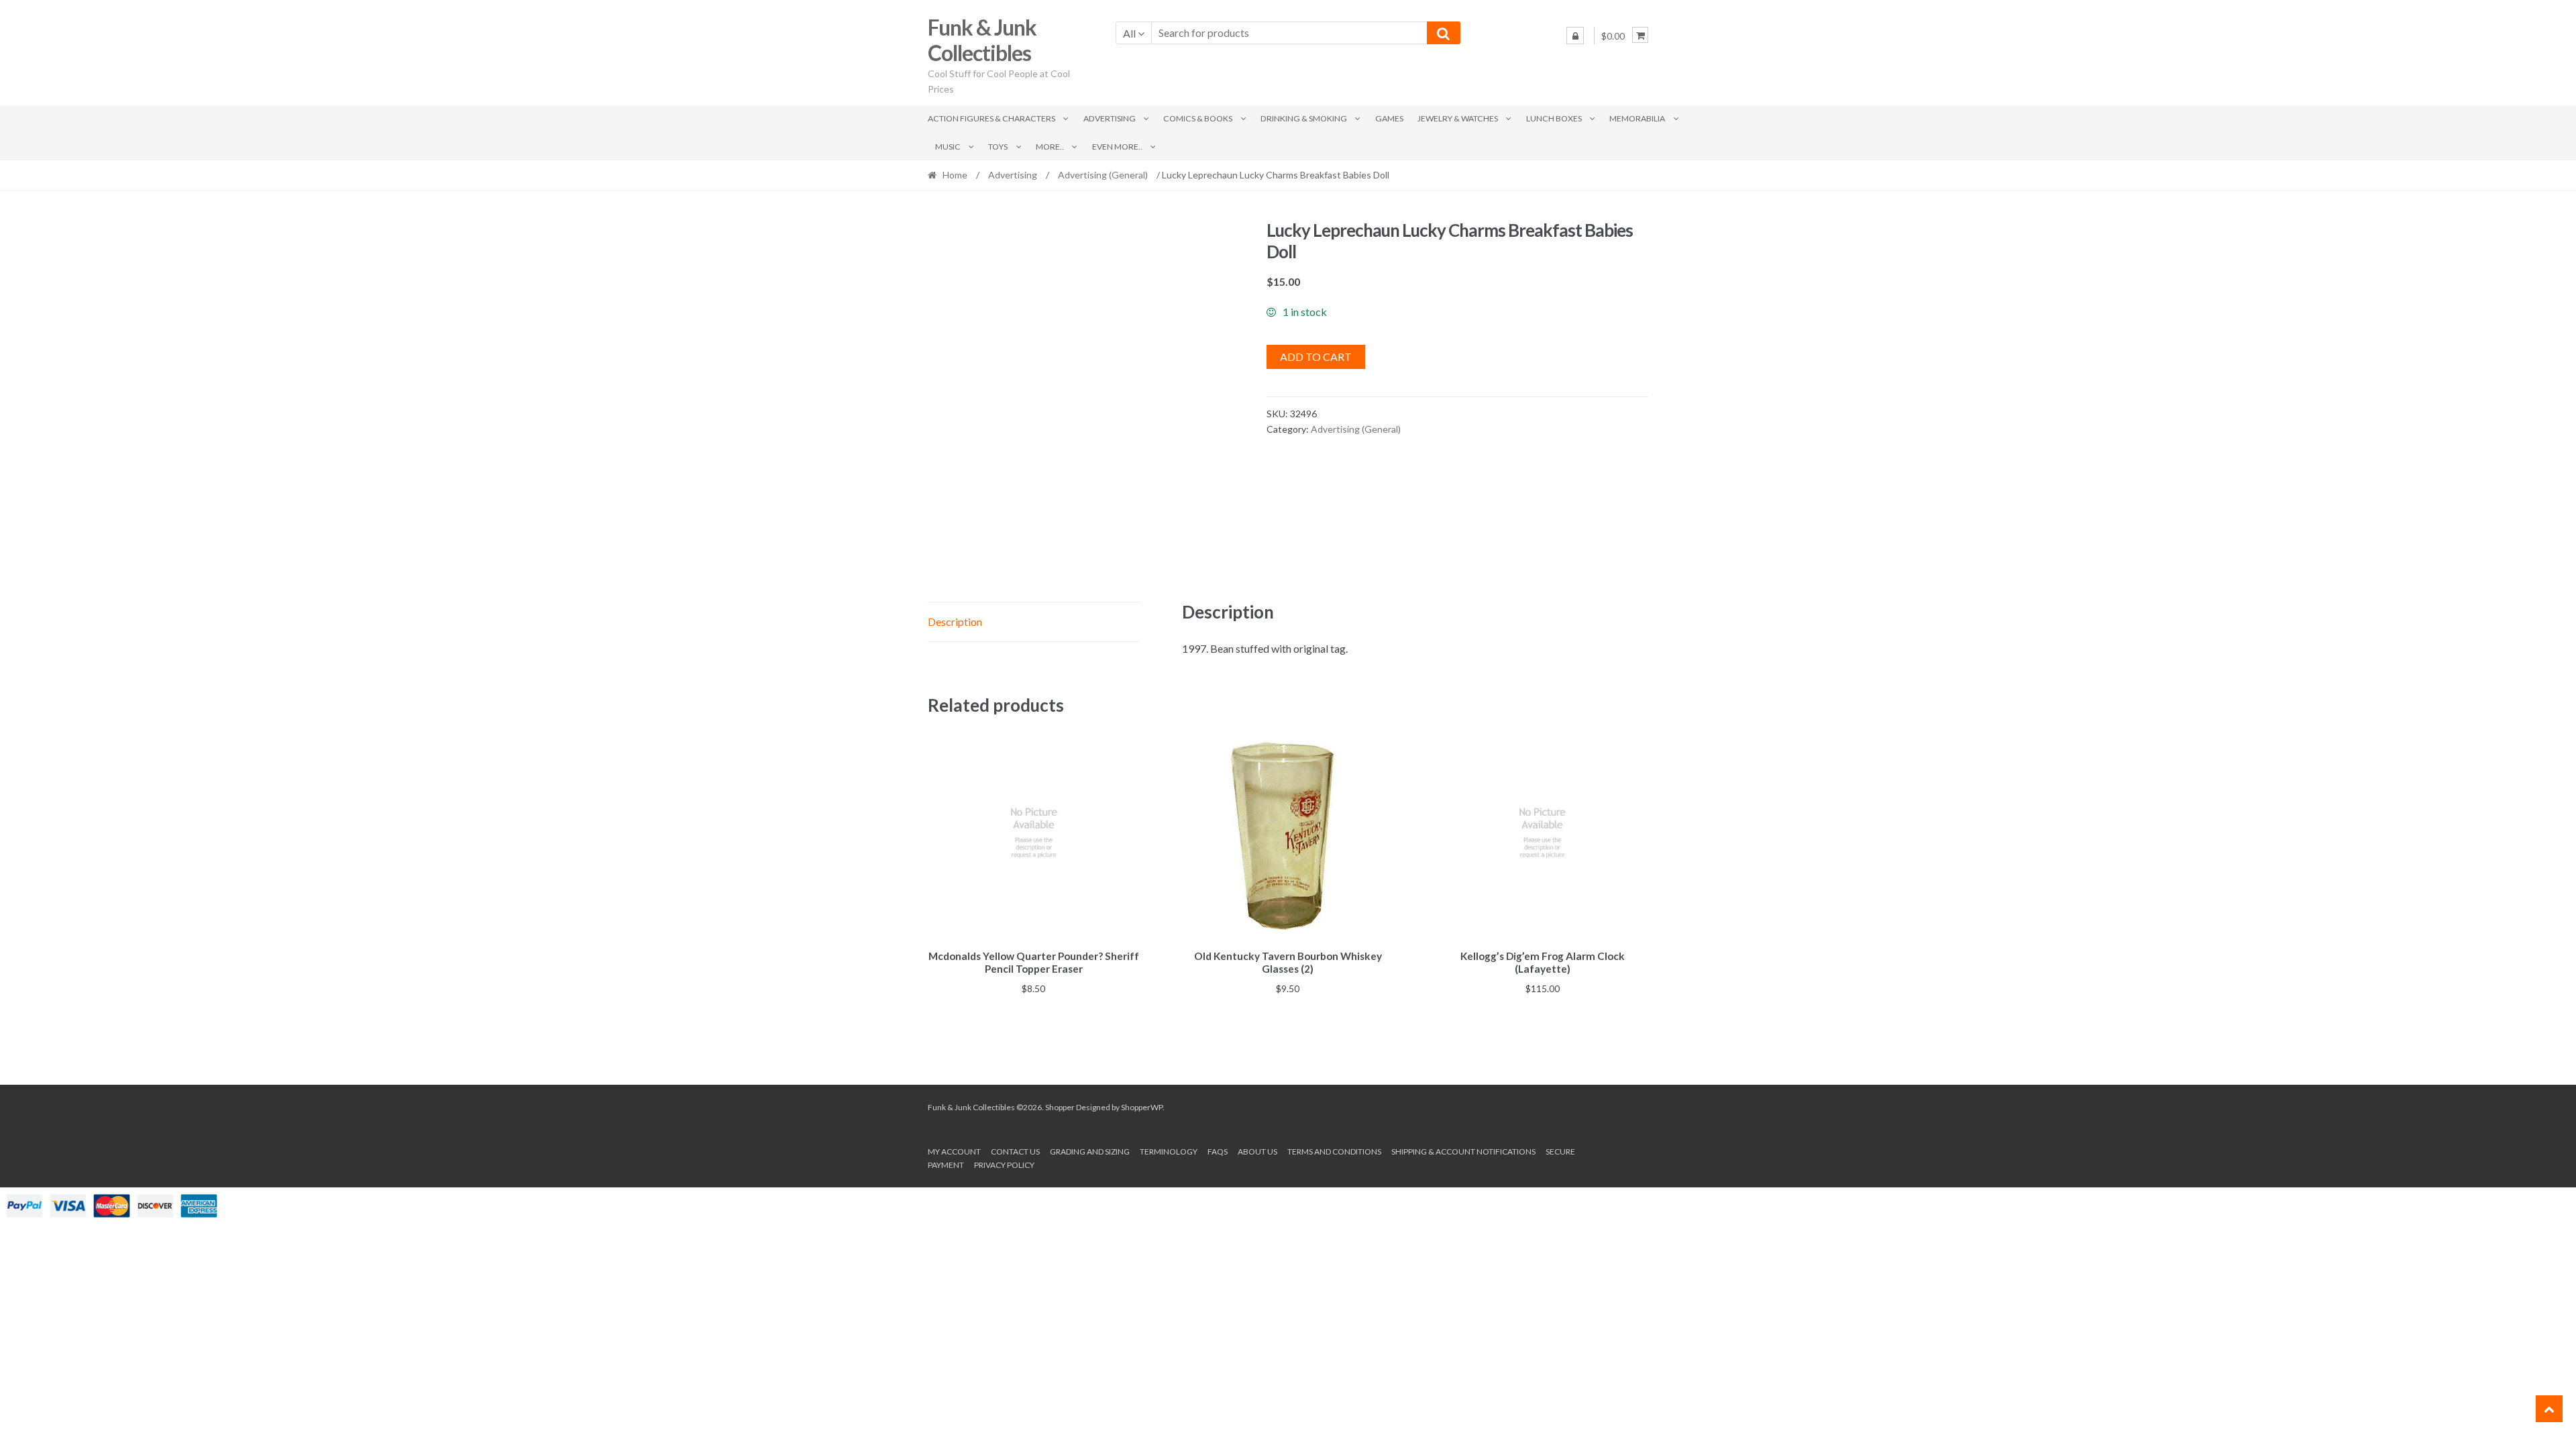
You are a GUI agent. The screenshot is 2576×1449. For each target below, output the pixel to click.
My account (954, 1151)
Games (1389, 118)
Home (955, 175)
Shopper (1060, 1107)
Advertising (1110, 118)
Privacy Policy (1004, 1165)
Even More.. (1117, 147)
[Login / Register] (1575, 36)
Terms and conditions (1334, 1151)
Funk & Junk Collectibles (982, 40)
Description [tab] (955, 622)
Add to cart (1316, 357)
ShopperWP (1142, 1107)
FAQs (1218, 1151)
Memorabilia (1637, 118)
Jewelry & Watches (1458, 118)
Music (948, 147)
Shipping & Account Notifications (1463, 1151)
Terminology (1169, 1151)
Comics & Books (1198, 118)
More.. (1050, 147)
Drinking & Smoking (1304, 118)
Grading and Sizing (1090, 1151)
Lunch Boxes (1554, 118)
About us (1257, 1151)
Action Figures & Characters (991, 118)
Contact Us (1015, 1151)
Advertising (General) (1103, 175)
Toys (998, 147)
